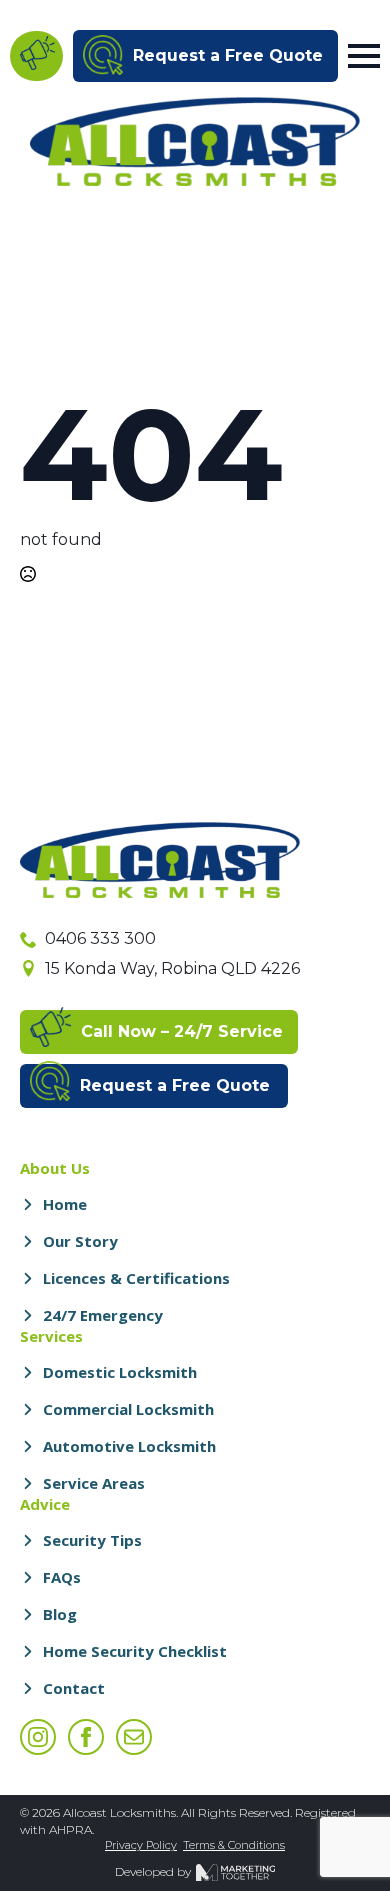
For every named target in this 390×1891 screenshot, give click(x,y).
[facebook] (86, 1737)
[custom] (134, 1737)
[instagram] (38, 1737)
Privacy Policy (141, 1845)
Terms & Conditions (234, 1845)
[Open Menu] (364, 56)
